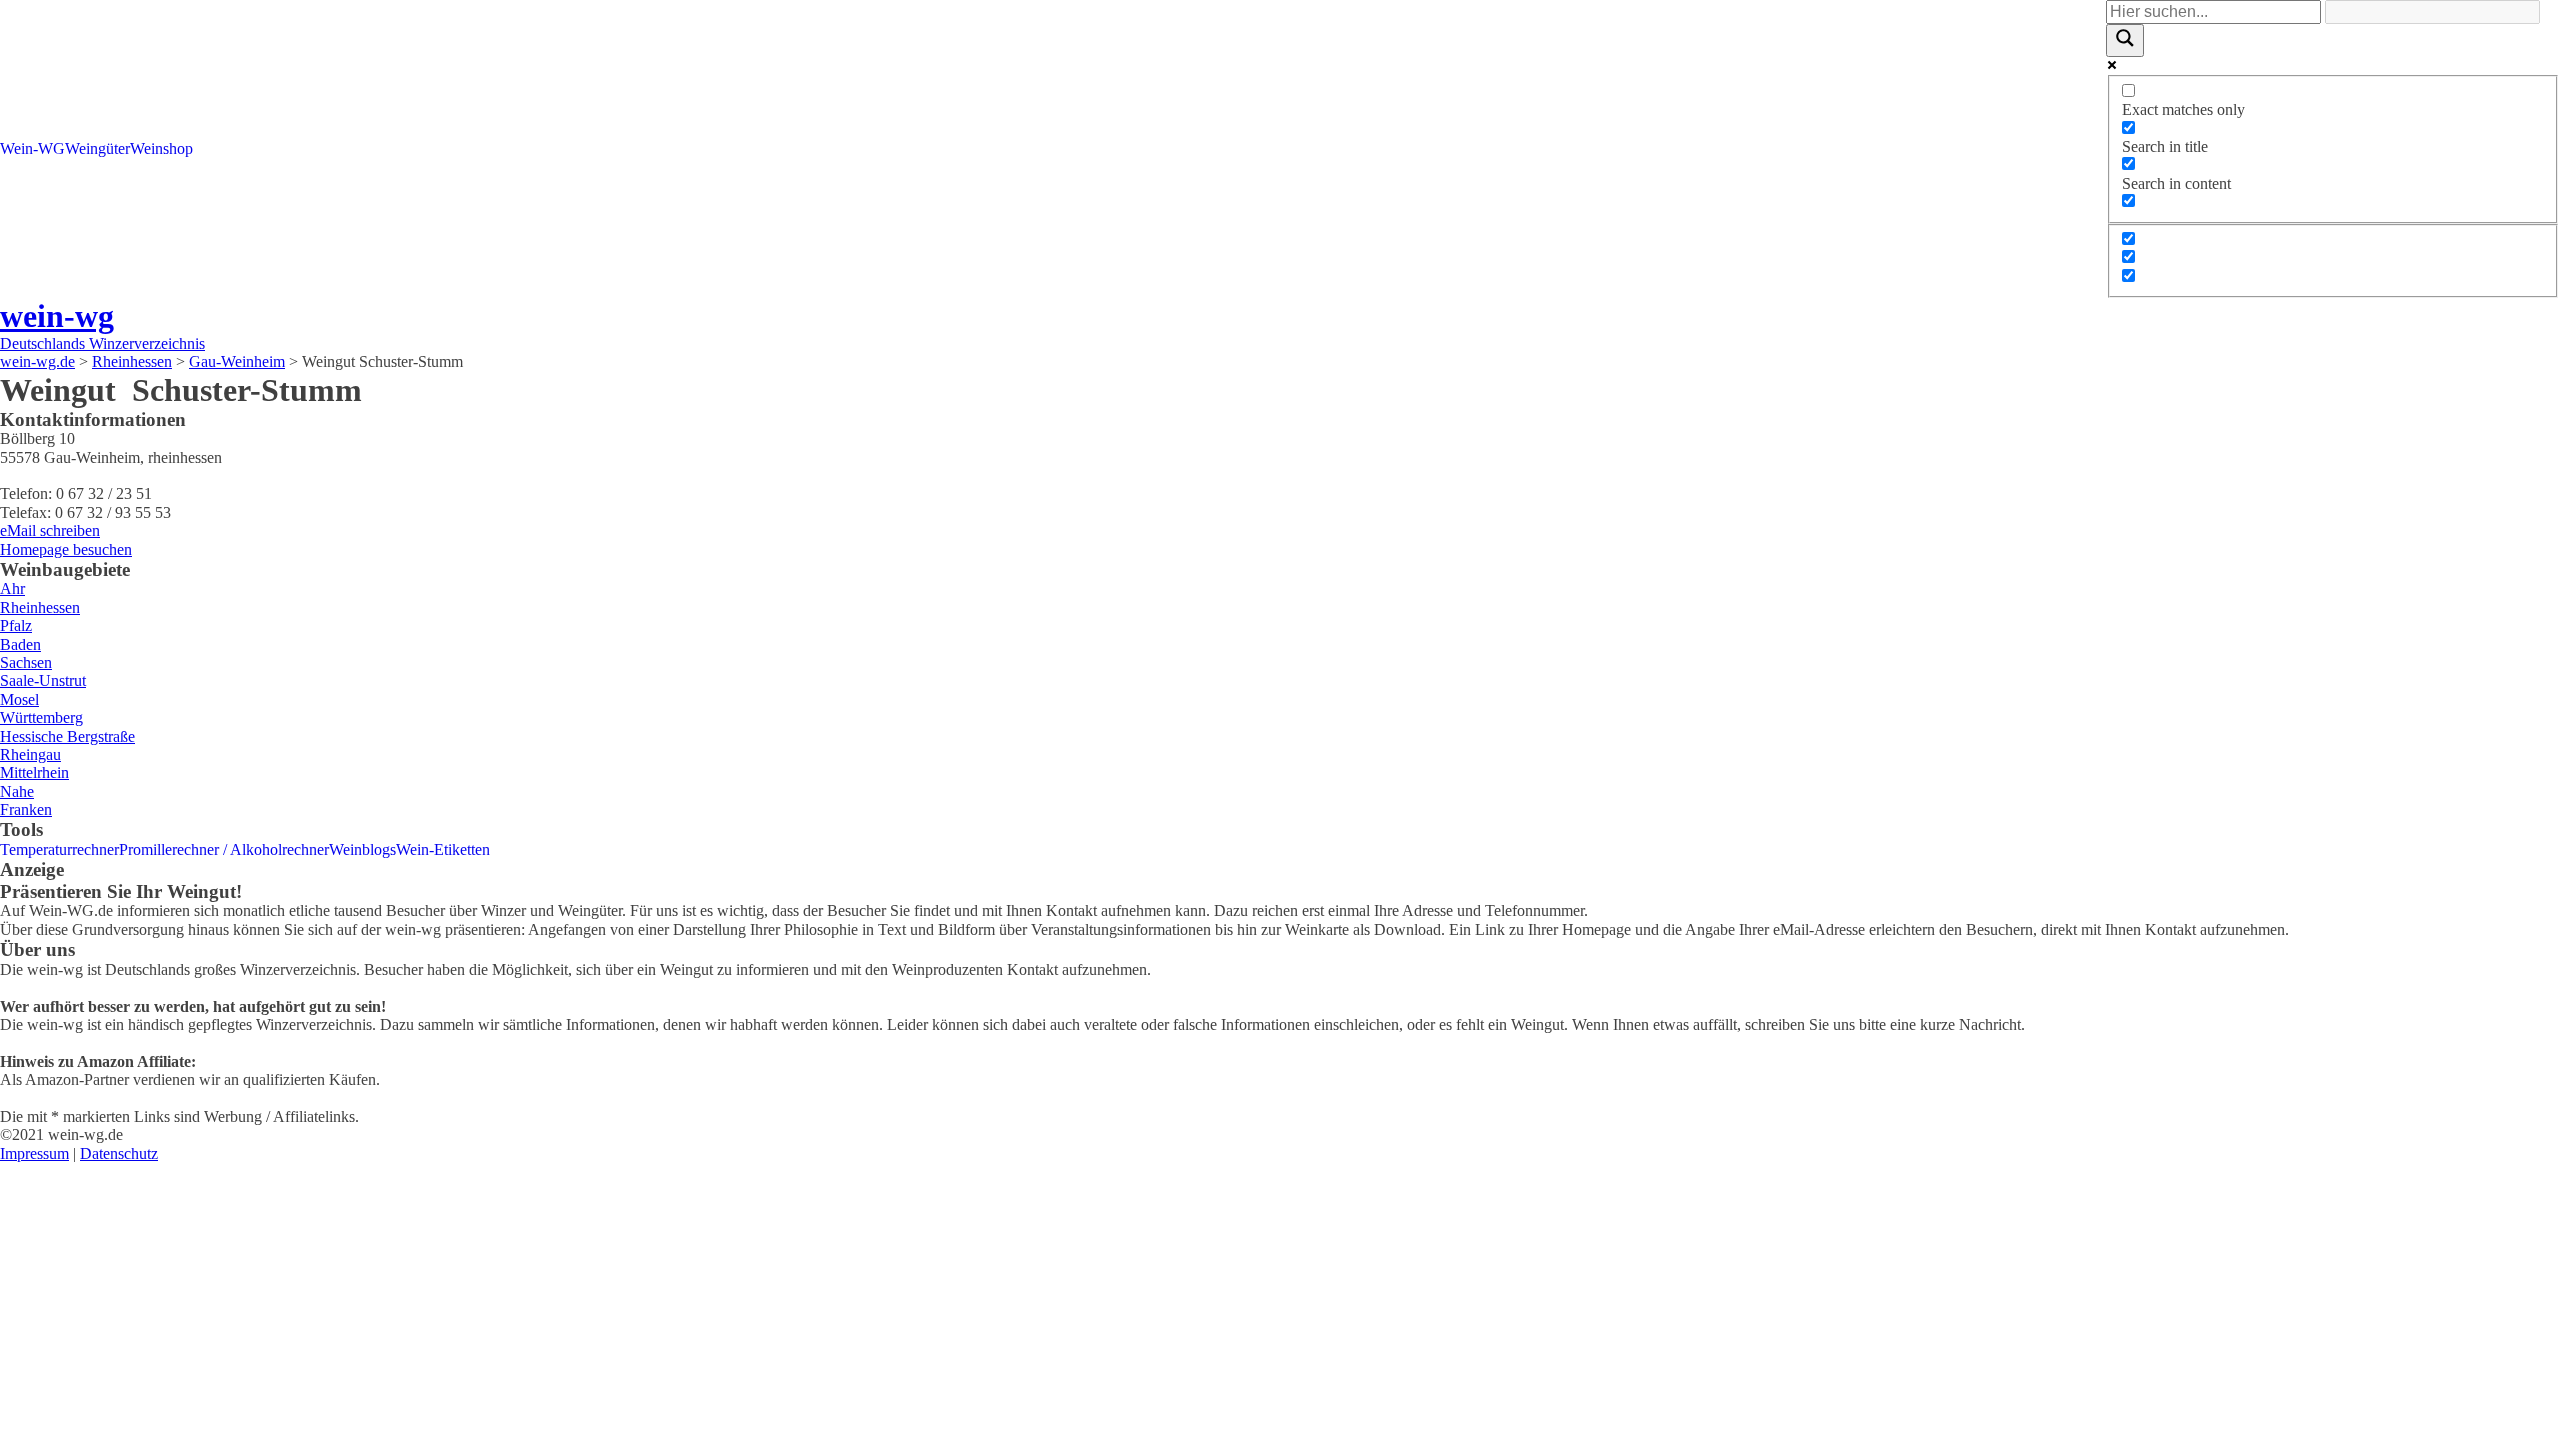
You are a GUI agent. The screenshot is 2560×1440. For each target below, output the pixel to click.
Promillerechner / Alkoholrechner (224, 849)
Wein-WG (32, 148)
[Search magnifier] (2125, 40)
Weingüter (97, 148)
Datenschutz (119, 1153)
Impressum (34, 1153)
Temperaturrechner (59, 849)
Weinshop (161, 148)
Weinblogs (362, 849)
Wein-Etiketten (443, 849)
